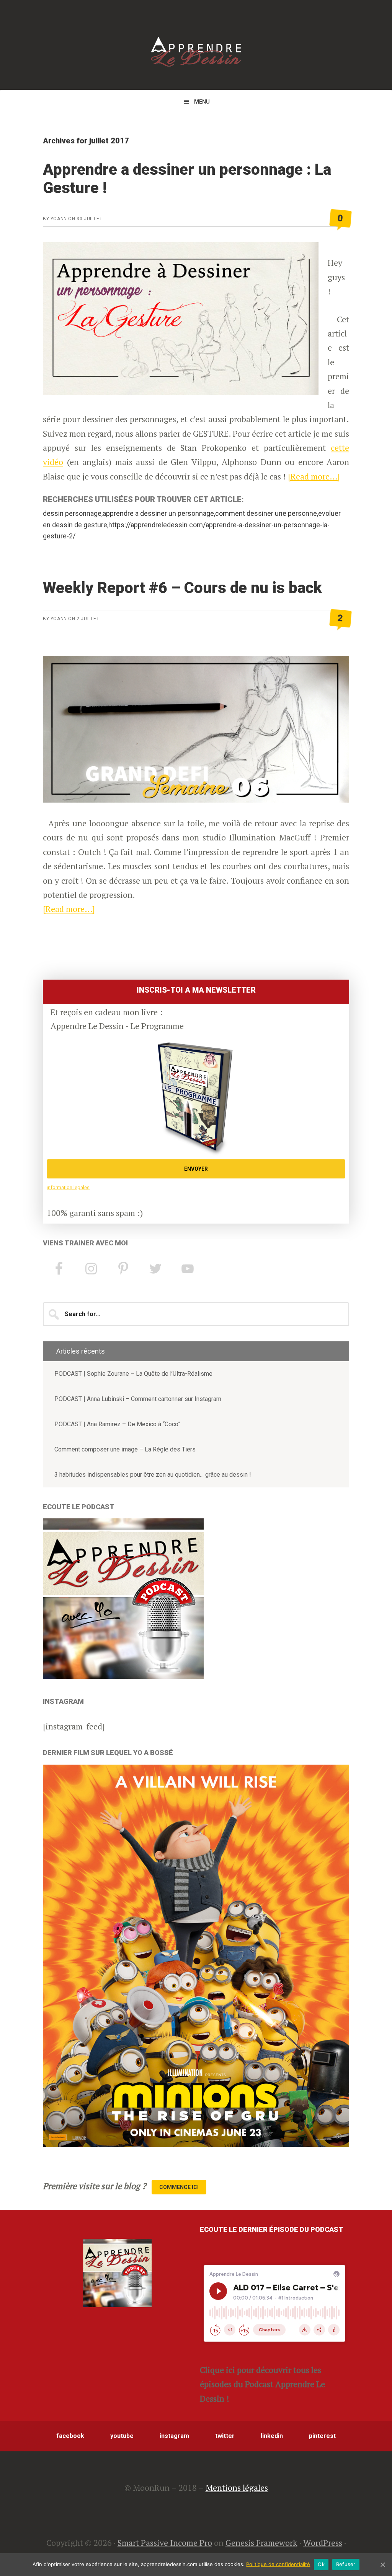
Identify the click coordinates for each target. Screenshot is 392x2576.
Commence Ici (179, 2187)
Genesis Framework (261, 2543)
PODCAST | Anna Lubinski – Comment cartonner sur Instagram (138, 1399)
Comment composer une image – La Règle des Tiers (125, 1449)
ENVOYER (196, 1169)
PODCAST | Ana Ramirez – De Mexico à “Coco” (117, 1424)
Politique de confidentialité (278, 2564)
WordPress (323, 2543)
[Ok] (382, 2565)
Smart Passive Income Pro (165, 2543)
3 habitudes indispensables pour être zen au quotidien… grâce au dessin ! (153, 1475)
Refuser (346, 2564)
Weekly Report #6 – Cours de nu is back (182, 588)
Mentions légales (237, 2487)
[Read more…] (314, 476)
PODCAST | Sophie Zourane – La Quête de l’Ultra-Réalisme (133, 1374)
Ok (321, 2564)
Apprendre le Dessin (196, 52)
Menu (202, 102)
